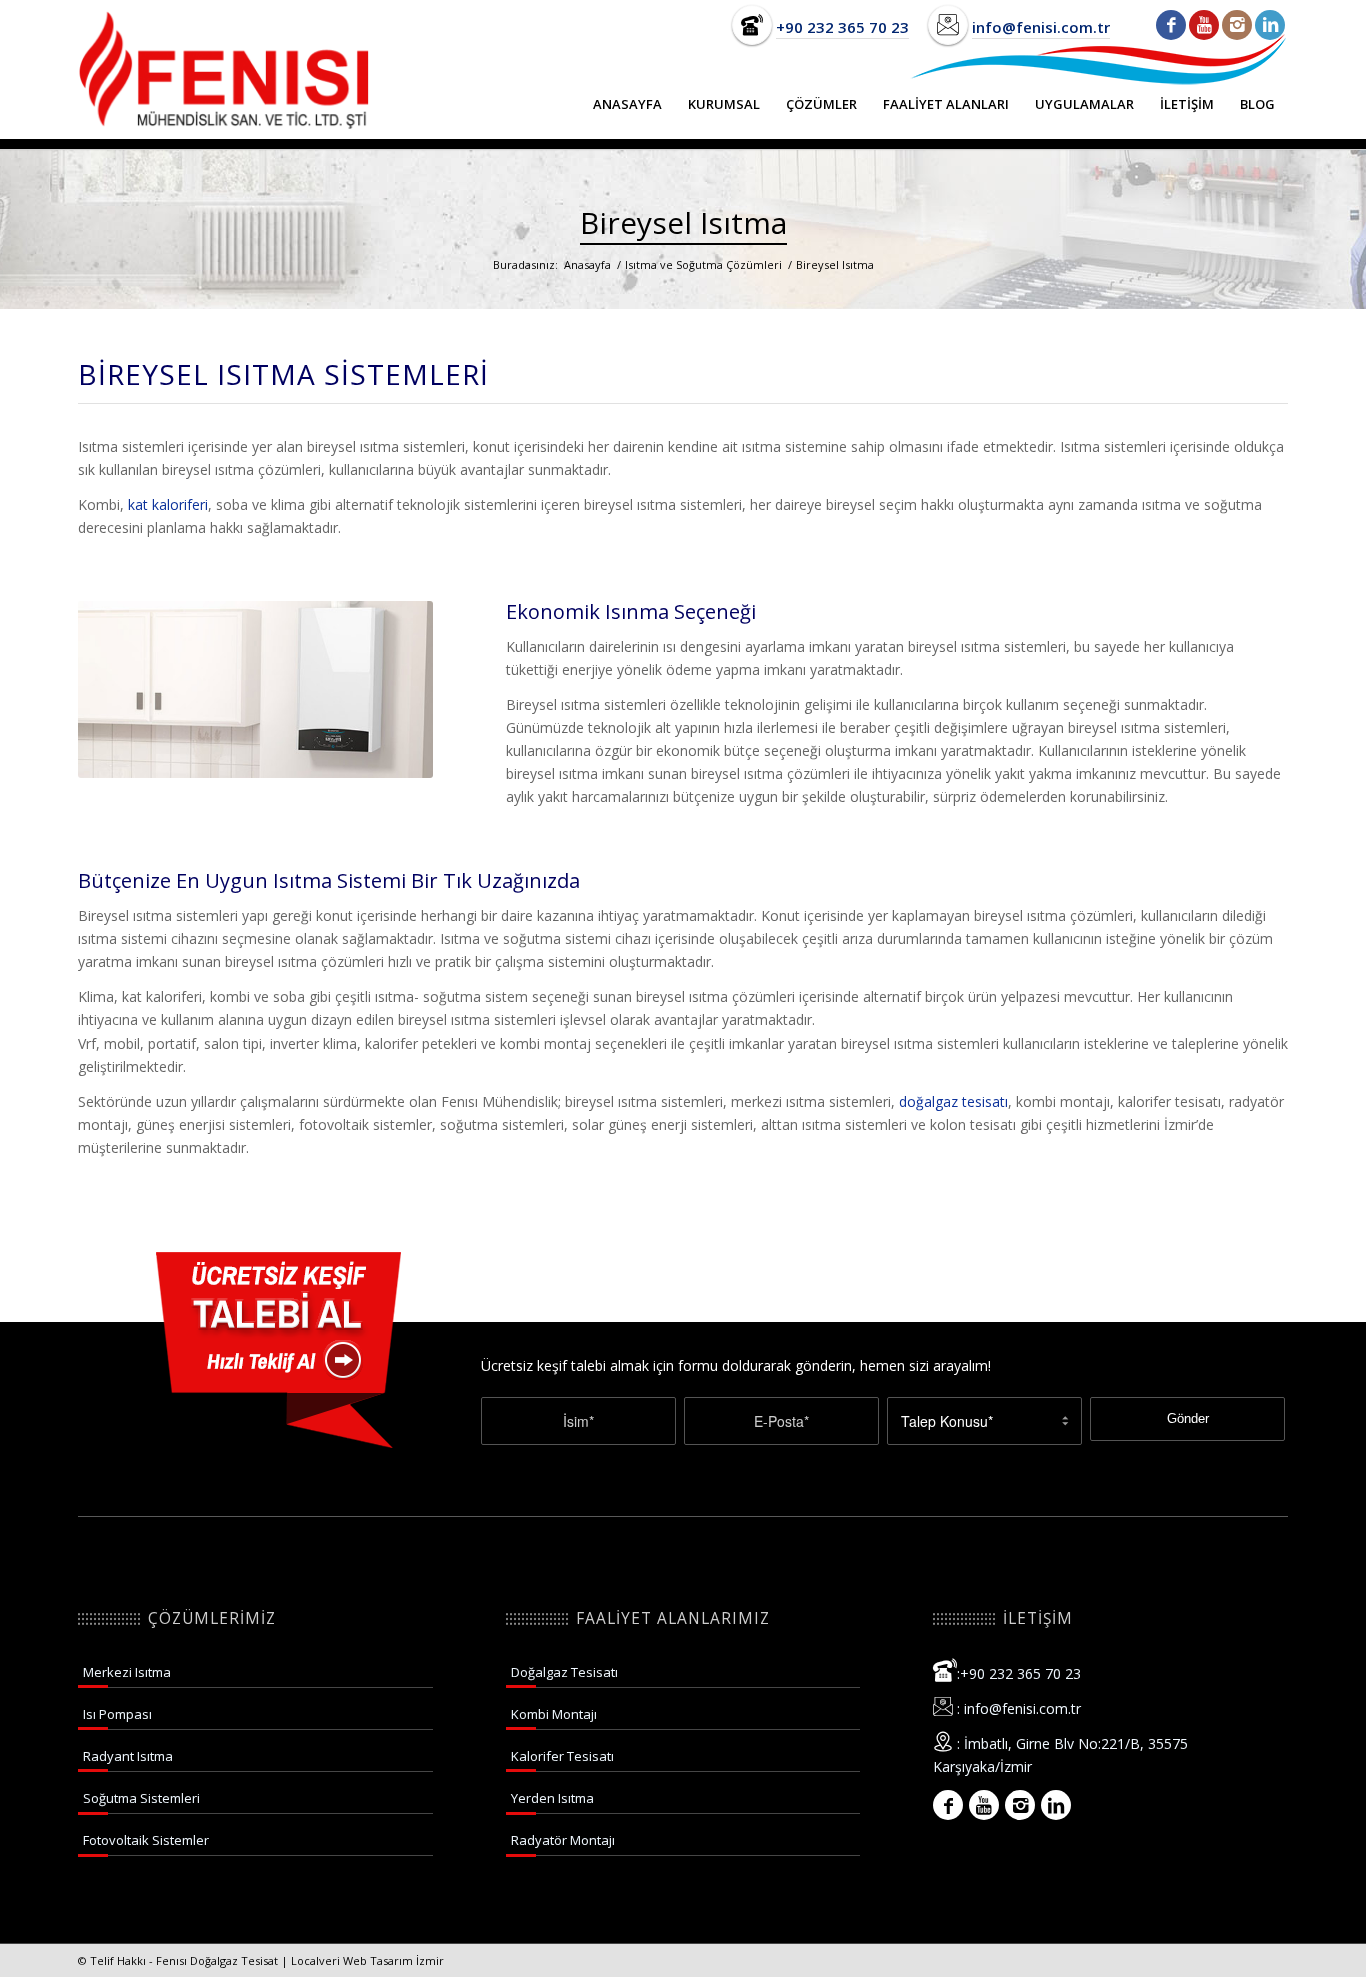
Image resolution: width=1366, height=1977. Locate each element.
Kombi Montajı (554, 1714)
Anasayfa (587, 264)
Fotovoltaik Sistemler (146, 1840)
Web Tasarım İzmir (393, 1960)
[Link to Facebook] (1171, 25)
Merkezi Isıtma (127, 1672)
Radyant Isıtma (128, 1756)
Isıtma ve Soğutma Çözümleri (703, 264)
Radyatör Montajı (563, 1840)
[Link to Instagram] (1237, 25)
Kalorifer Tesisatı (562, 1756)
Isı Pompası (117, 1714)
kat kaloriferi (168, 504)
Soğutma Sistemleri (141, 1798)
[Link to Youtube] (1204, 25)
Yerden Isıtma (552, 1798)
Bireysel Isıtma (683, 222)
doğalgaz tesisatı (953, 1101)
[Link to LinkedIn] (1270, 25)
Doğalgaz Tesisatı (564, 1672)
